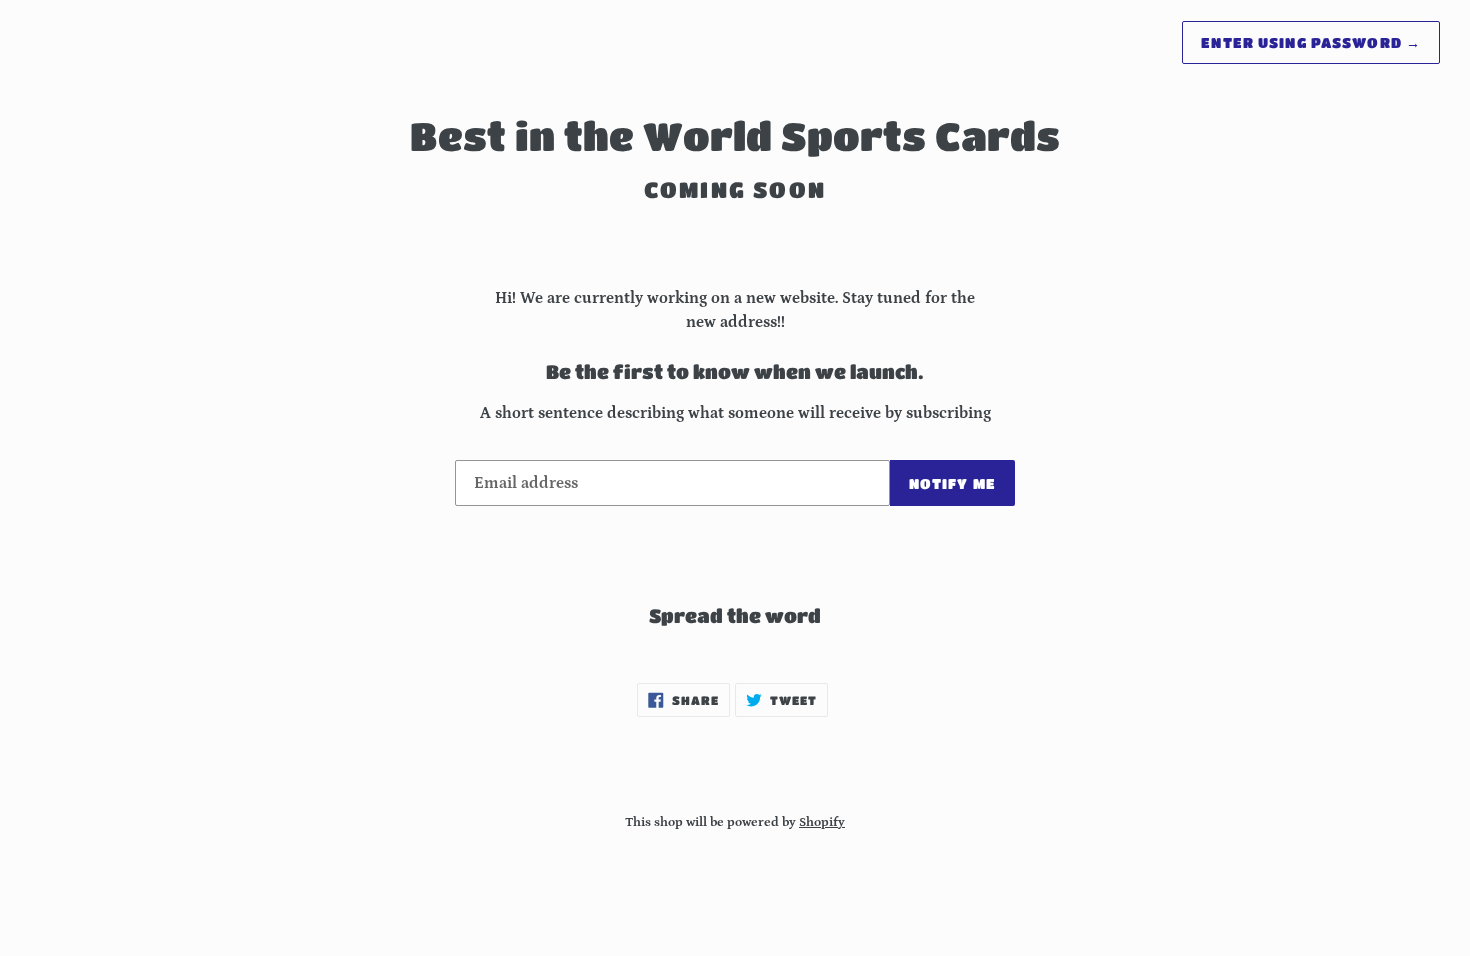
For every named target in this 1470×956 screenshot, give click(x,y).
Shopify (822, 822)
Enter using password (1311, 42)
